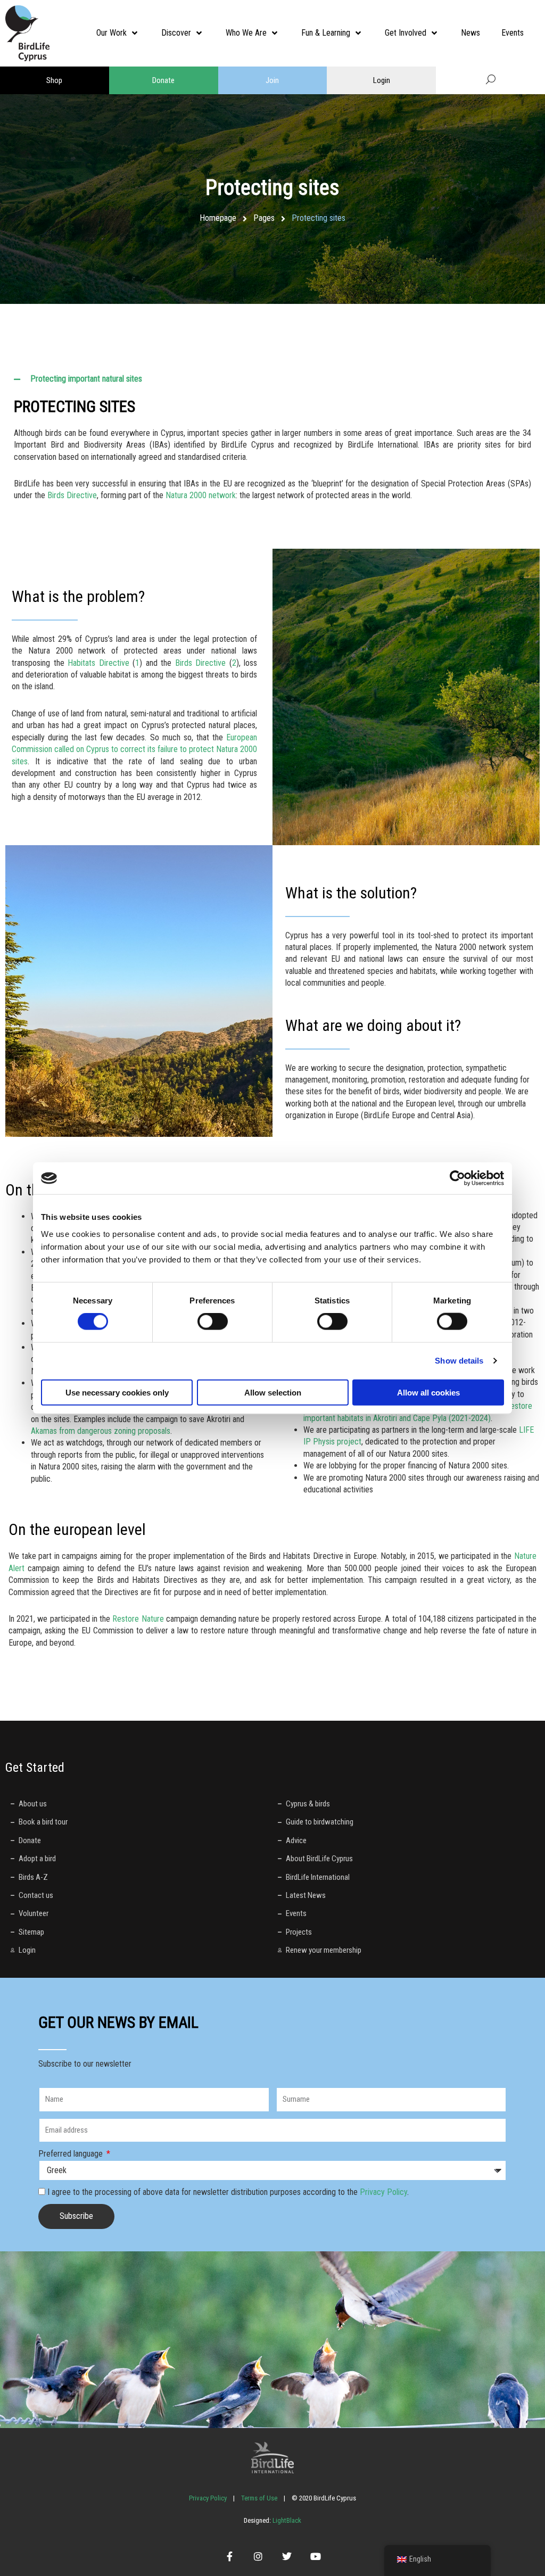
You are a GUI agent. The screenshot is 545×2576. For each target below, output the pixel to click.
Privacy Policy (383, 2192)
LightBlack (286, 2520)
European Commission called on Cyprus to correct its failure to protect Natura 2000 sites (134, 749)
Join (272, 80)
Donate (163, 80)
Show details (459, 1361)
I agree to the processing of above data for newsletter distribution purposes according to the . (228, 2192)
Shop (54, 80)
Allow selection (273, 1392)
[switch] (213, 1322)
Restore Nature (138, 1619)
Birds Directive (72, 495)
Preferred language (72, 2154)
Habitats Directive (98, 663)
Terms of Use (259, 2498)
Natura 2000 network (201, 495)
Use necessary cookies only (117, 1392)
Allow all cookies (428, 1392)
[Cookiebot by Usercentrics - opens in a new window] (457, 1178)
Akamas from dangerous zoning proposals (101, 1431)
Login (382, 80)
